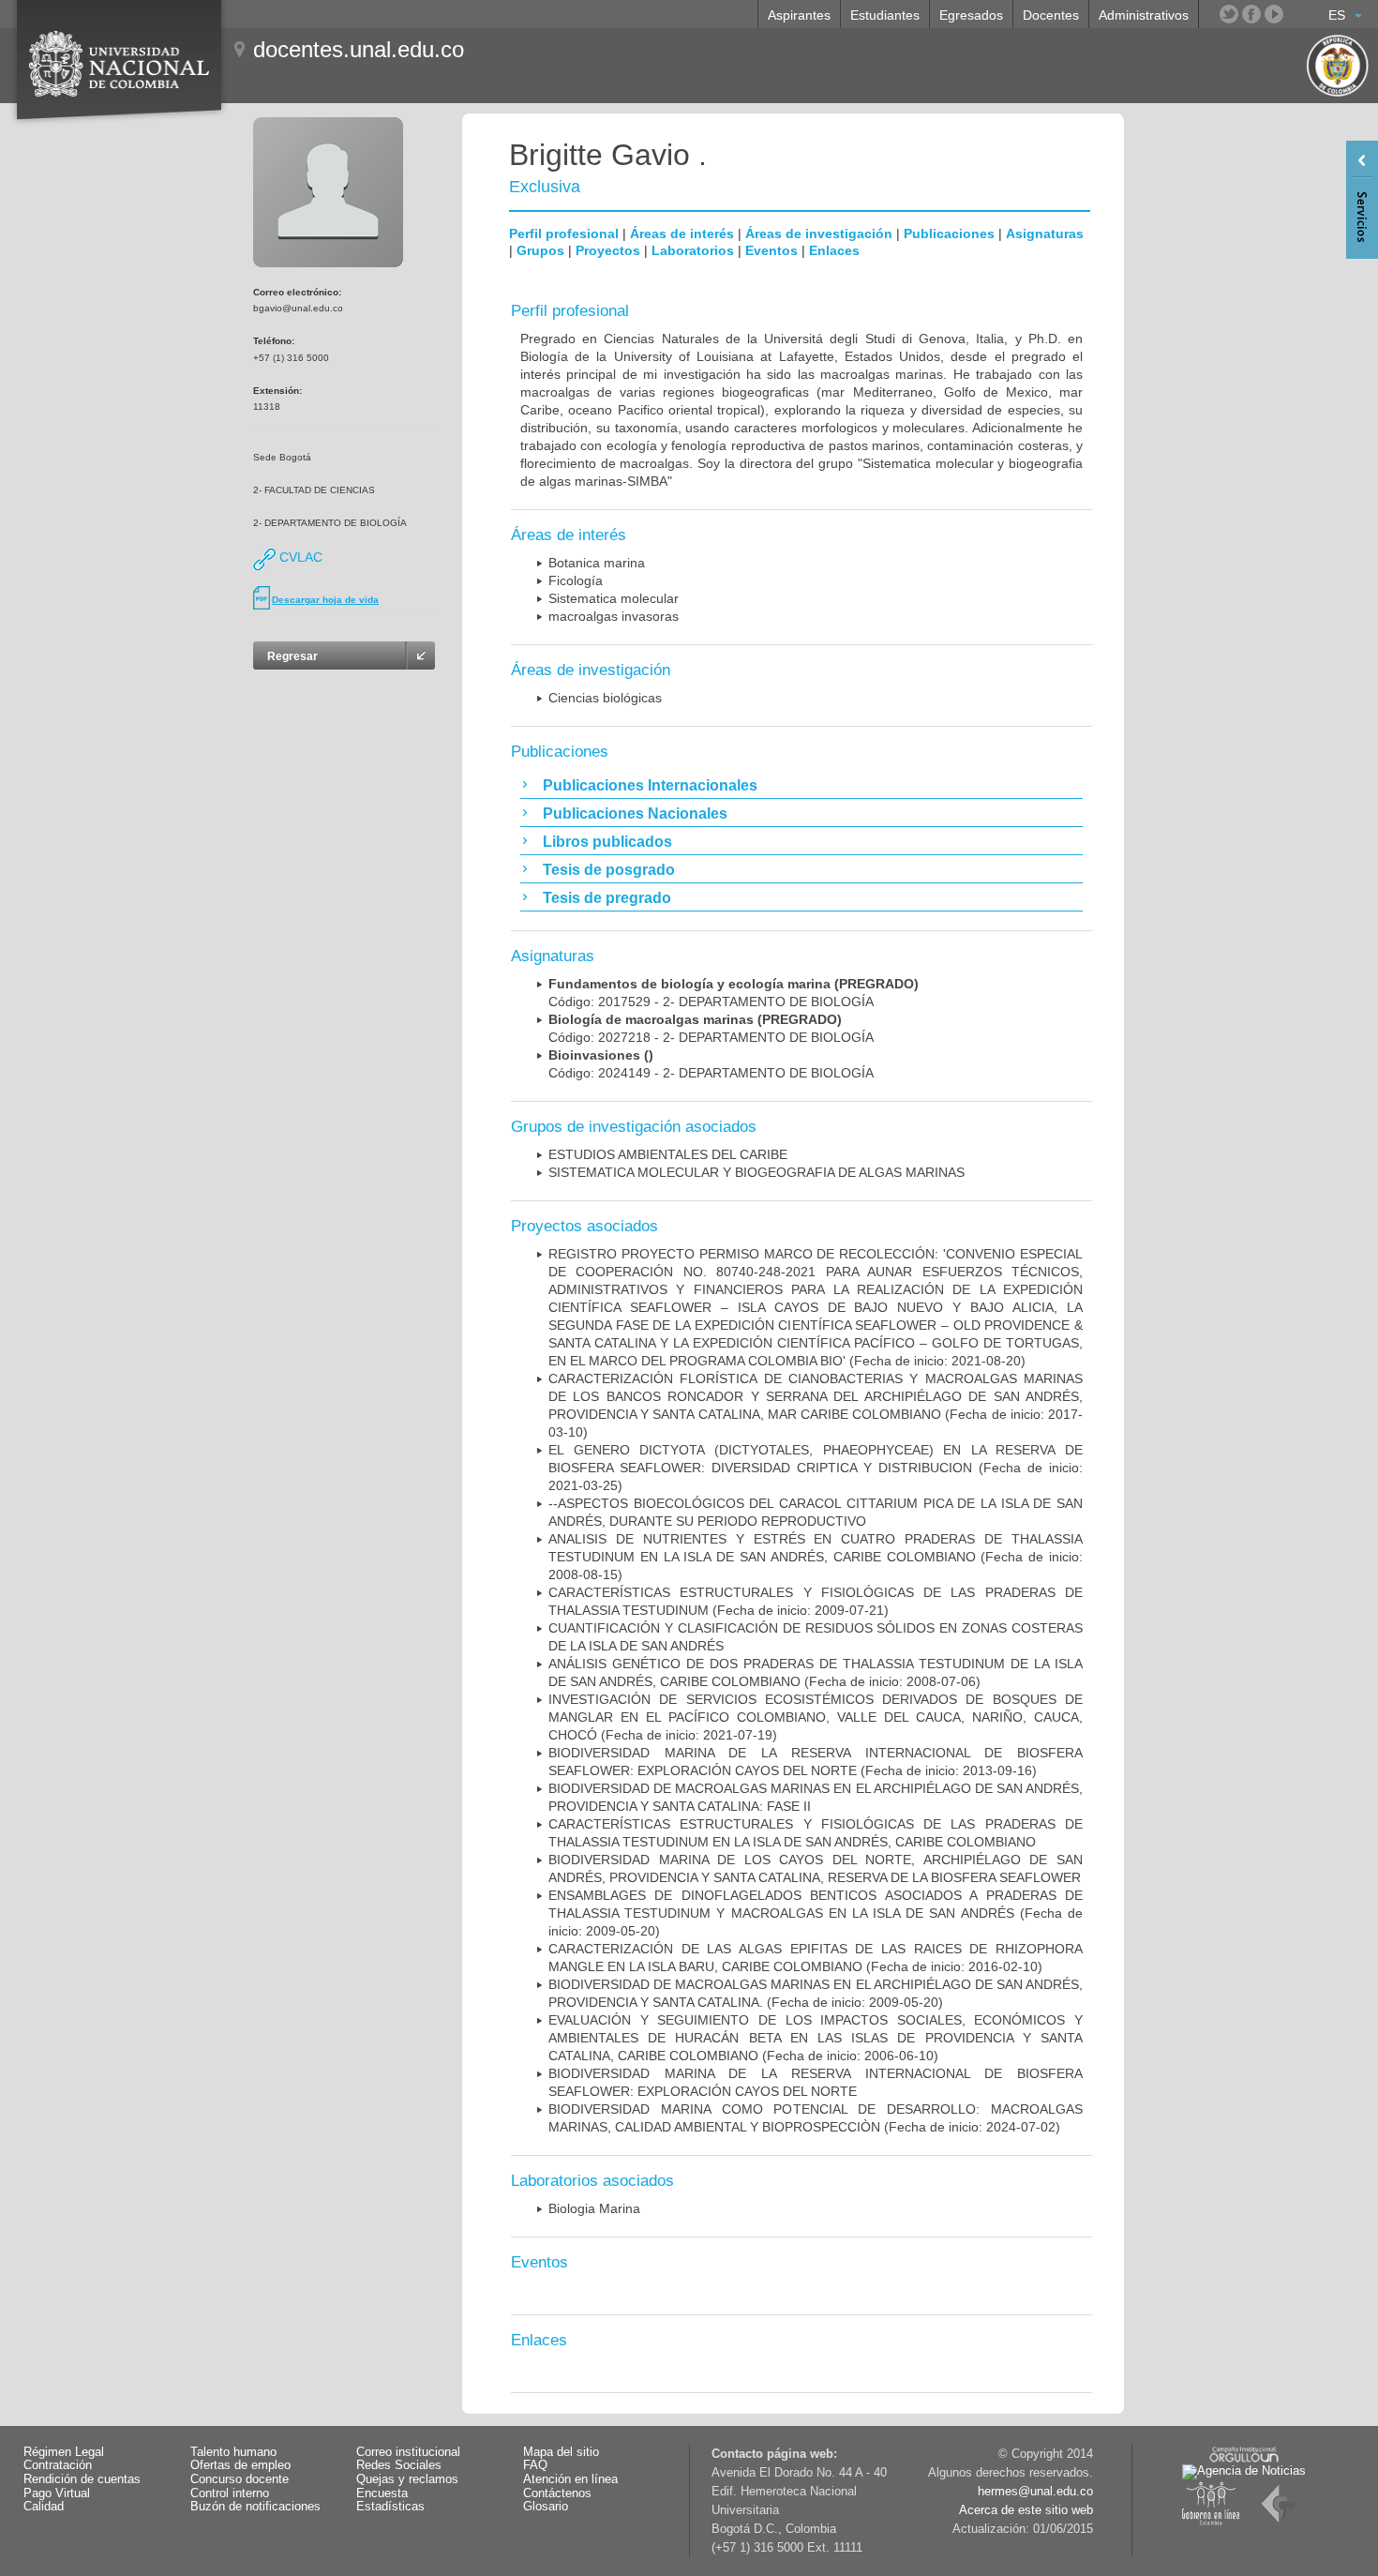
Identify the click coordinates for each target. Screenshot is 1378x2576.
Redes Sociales (399, 2465)
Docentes (1051, 15)
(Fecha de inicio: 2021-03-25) (816, 1468)
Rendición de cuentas (82, 2479)
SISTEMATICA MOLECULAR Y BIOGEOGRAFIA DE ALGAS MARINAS (756, 1172)
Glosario (546, 2507)
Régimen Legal (64, 2452)
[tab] (801, 785)
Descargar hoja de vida (325, 600)
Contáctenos (557, 2493)
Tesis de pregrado (607, 898)
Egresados (971, 15)
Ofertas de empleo (240, 2465)
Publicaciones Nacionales (635, 813)
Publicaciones (949, 233)
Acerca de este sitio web (1026, 2510)
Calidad (44, 2507)
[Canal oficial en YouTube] (1274, 14)
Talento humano (233, 2452)
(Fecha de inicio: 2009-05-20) (816, 1913)
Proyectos (608, 250)
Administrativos (1144, 15)
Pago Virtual (57, 2493)
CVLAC (299, 557)
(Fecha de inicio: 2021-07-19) (816, 1717)
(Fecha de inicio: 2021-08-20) (816, 1307)
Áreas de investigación (819, 233)
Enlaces (834, 250)
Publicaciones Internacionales (650, 785)
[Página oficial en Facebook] (1251, 14)
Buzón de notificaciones (255, 2507)
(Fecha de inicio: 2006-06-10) (816, 2038)
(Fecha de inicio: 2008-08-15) (816, 1557)
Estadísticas (390, 2507)
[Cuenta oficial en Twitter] (1229, 14)
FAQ (535, 2465)
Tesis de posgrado (609, 870)
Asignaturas (1045, 233)
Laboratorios (693, 250)
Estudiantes (885, 15)
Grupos (540, 250)
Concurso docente (240, 2479)
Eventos (771, 250)
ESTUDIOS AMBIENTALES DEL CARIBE (668, 1154)
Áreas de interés (682, 233)
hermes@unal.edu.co (1035, 2492)
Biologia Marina (594, 2208)
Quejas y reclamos (407, 2479)
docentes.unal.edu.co (359, 49)
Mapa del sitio (561, 2452)
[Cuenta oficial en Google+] (1296, 14)
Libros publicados (607, 842)
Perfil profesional (564, 233)
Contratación (58, 2465)
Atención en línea (570, 2479)
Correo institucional (408, 2452)
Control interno (230, 2493)
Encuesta (382, 2493)
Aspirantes (799, 15)
